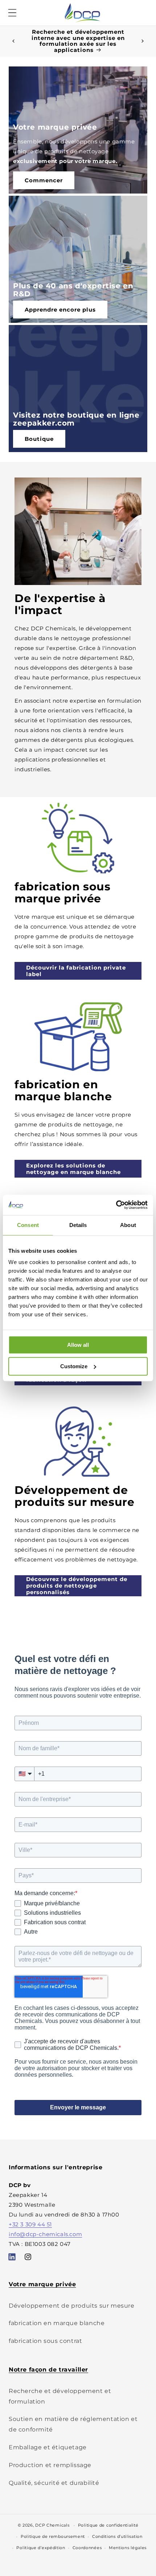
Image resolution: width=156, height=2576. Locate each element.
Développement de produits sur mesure (72, 2306)
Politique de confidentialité (108, 2525)
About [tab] (128, 1225)
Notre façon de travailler (48, 2370)
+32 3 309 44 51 (30, 2224)
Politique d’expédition (41, 2548)
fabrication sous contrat (45, 2341)
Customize (74, 1366)
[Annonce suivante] (143, 41)
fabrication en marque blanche (57, 2323)
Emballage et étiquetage (48, 2447)
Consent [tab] (28, 1225)
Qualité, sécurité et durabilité (54, 2483)
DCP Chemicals (52, 2525)
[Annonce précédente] (13, 41)
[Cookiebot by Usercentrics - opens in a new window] (116, 1205)
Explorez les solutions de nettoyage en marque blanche (73, 1169)
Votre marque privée (42, 2284)
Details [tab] (78, 1225)
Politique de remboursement (53, 2536)
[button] (12, 13)
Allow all (78, 1345)
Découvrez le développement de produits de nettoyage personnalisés (77, 1586)
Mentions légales (128, 2548)
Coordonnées (87, 2548)
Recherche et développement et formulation (60, 2396)
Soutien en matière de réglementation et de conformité (73, 2424)
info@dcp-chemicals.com (45, 2234)
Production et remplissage (50, 2465)
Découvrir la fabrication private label (76, 971)
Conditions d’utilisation (117, 2536)
